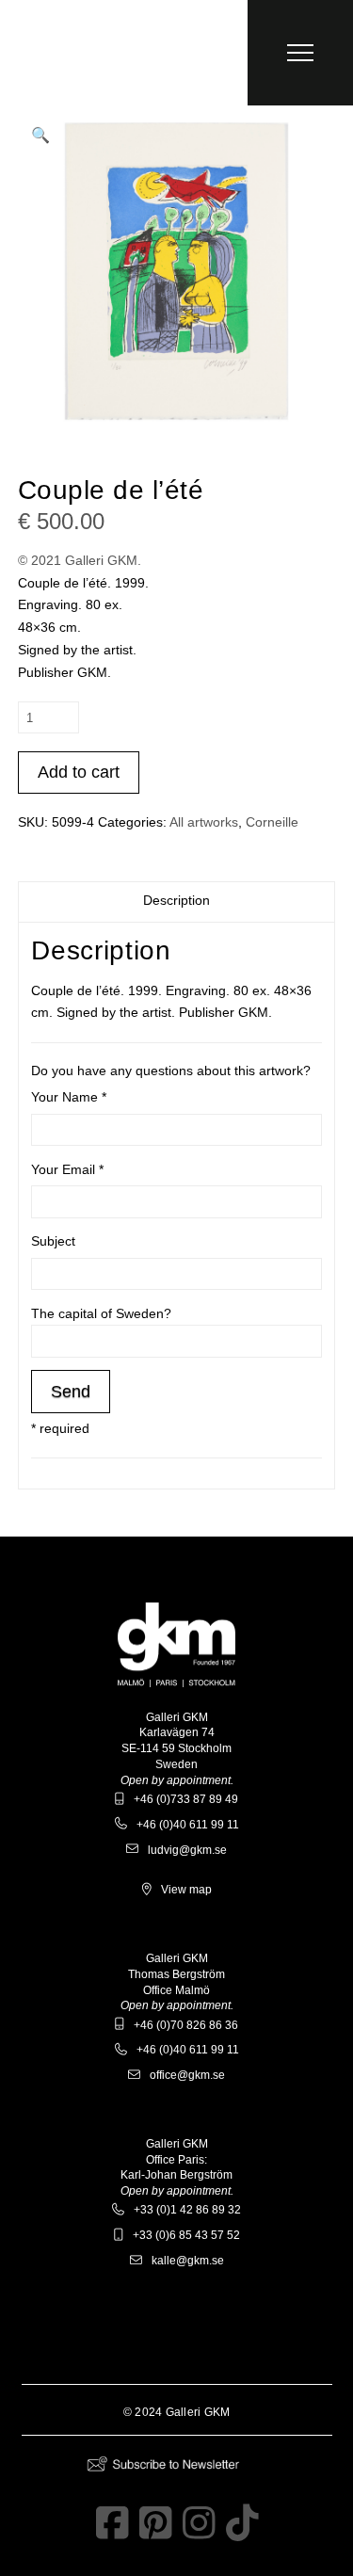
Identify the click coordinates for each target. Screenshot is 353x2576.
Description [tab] (176, 900)
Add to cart (79, 772)
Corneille (272, 822)
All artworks (204, 822)
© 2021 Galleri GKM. (80, 560)
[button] (300, 53)
